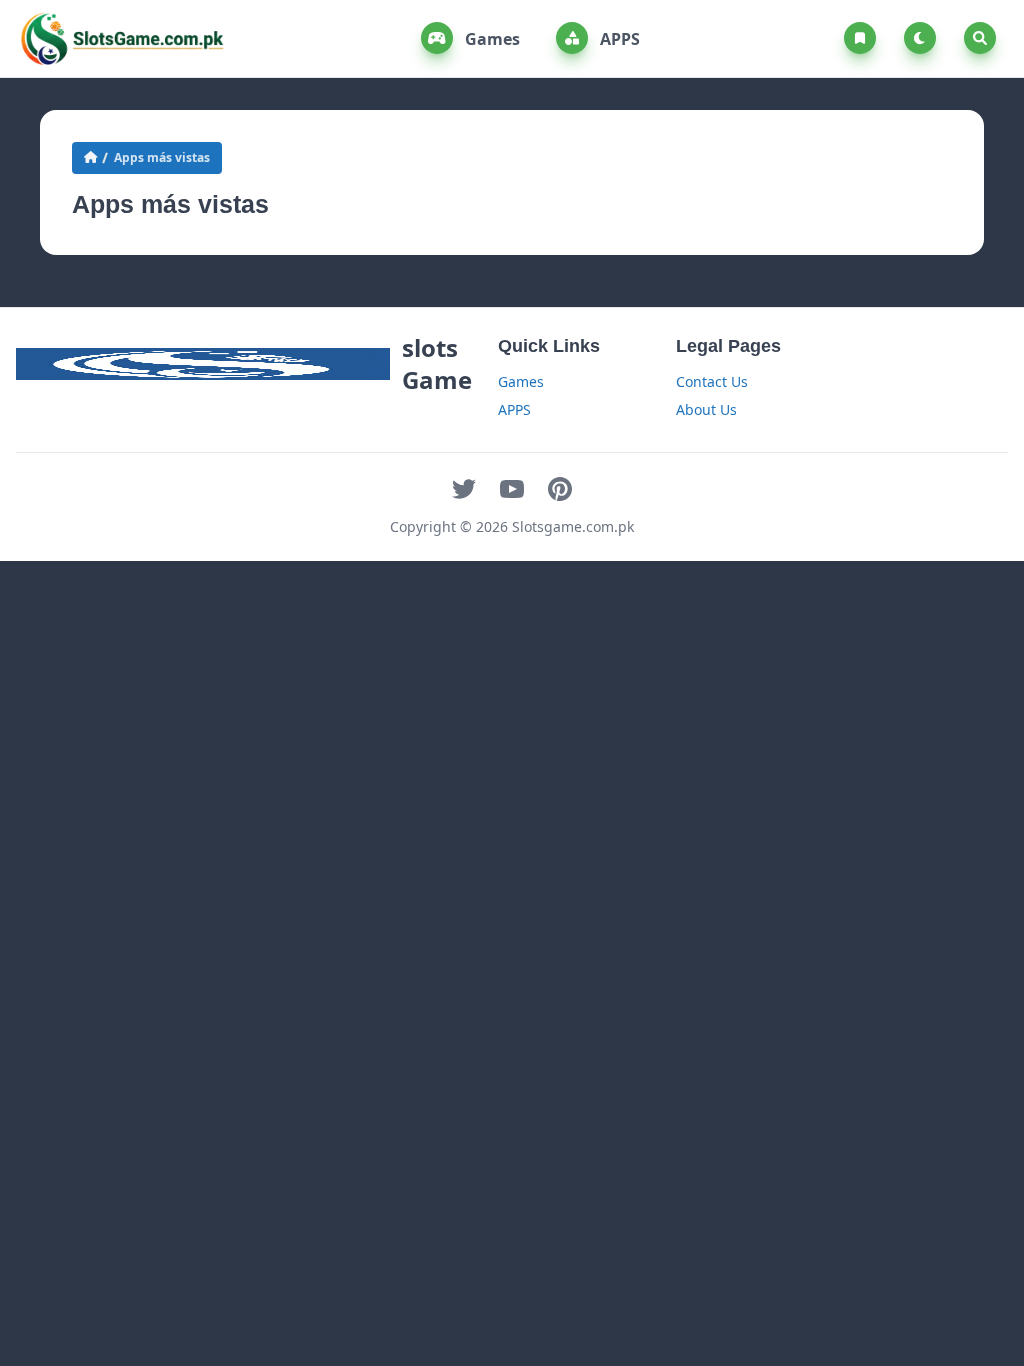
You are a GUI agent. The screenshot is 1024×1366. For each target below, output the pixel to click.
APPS (618, 39)
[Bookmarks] (864, 38)
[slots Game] (122, 38)
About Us (706, 409)
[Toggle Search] (980, 38)
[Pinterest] (560, 489)
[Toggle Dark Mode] (924, 38)
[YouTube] (512, 489)
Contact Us (712, 381)
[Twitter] (464, 489)
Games (490, 39)
